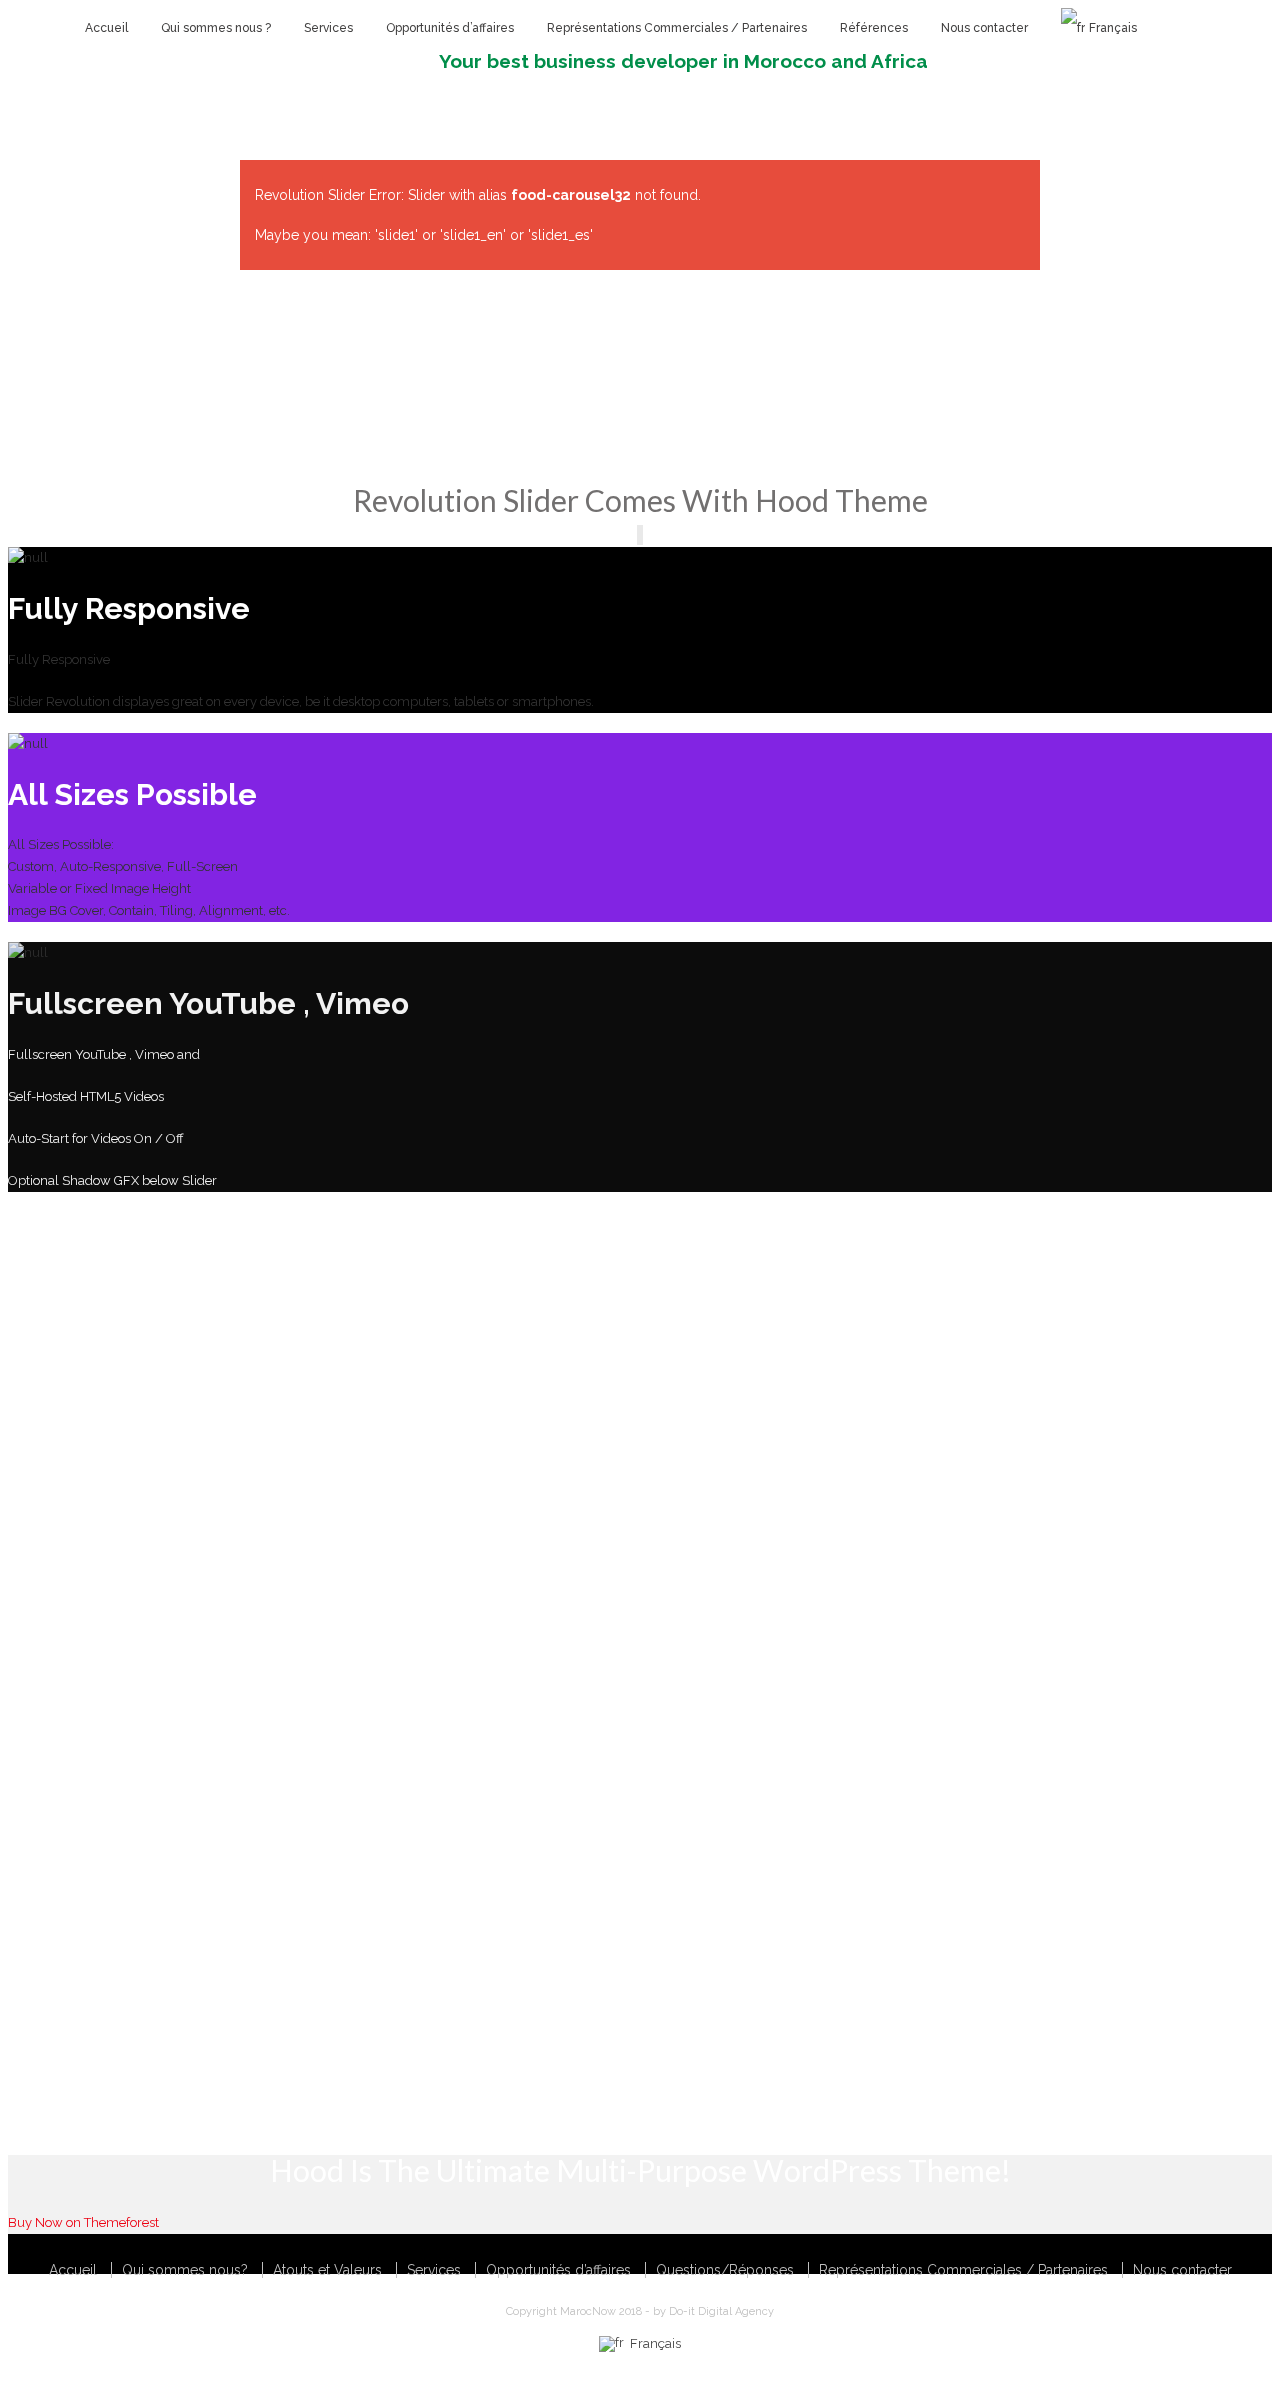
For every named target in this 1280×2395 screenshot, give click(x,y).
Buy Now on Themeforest (83, 2222)
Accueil (73, 2270)
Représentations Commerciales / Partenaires (963, 2270)
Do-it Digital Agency (721, 2311)
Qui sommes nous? (185, 2270)
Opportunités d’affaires (558, 2270)
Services (434, 2270)
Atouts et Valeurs (327, 2270)
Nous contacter (1182, 2270)
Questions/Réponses (725, 2270)
